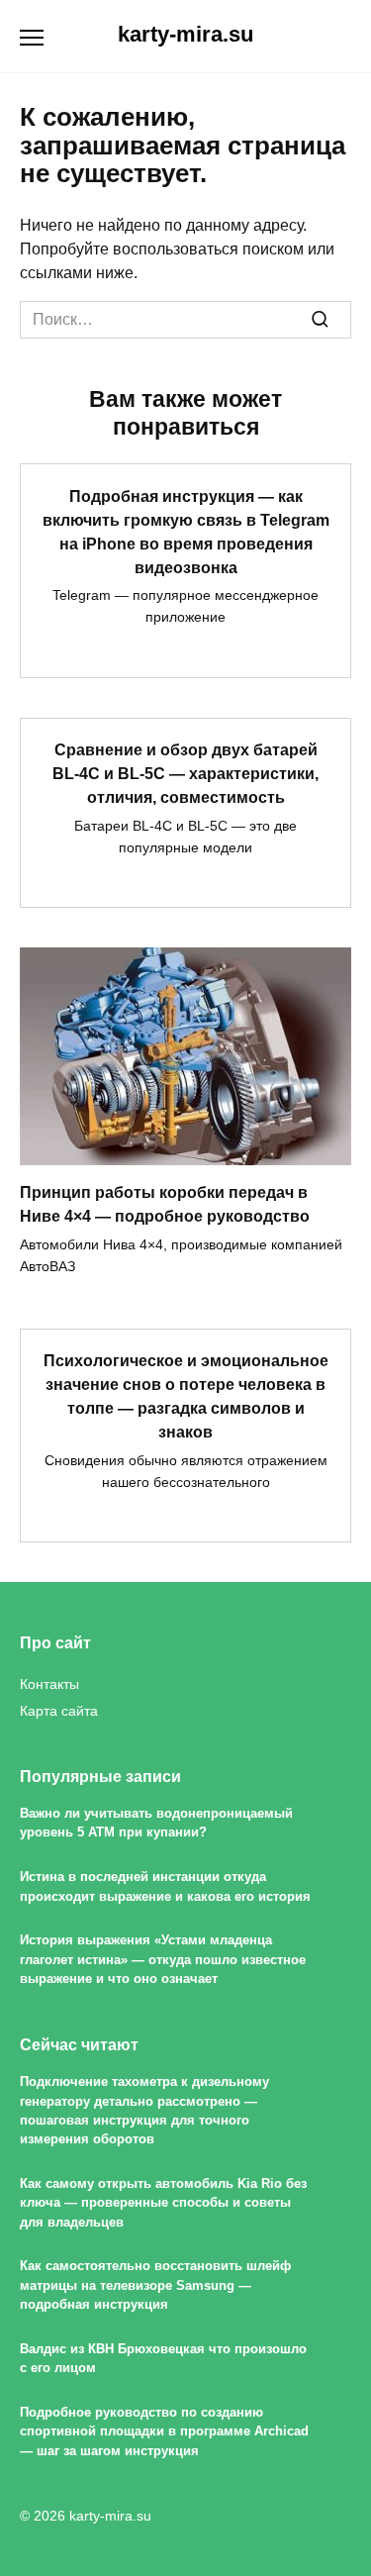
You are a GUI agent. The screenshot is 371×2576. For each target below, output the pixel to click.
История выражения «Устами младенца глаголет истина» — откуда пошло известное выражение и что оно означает (163, 1959)
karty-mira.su (185, 34)
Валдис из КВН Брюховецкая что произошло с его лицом (163, 2358)
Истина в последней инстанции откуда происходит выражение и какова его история (165, 1886)
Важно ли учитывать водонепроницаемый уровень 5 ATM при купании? (156, 1823)
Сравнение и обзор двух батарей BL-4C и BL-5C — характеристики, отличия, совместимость (185, 774)
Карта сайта (59, 1711)
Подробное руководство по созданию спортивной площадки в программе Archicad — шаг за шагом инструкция (164, 2431)
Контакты (49, 1684)
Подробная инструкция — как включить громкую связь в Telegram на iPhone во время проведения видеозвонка (186, 531)
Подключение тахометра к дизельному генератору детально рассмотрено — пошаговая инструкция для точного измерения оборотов (144, 2110)
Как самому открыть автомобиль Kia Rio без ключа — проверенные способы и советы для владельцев (163, 2203)
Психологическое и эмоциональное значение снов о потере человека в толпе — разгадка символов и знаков (186, 1396)
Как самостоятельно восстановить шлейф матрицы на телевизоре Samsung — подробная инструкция (155, 2286)
